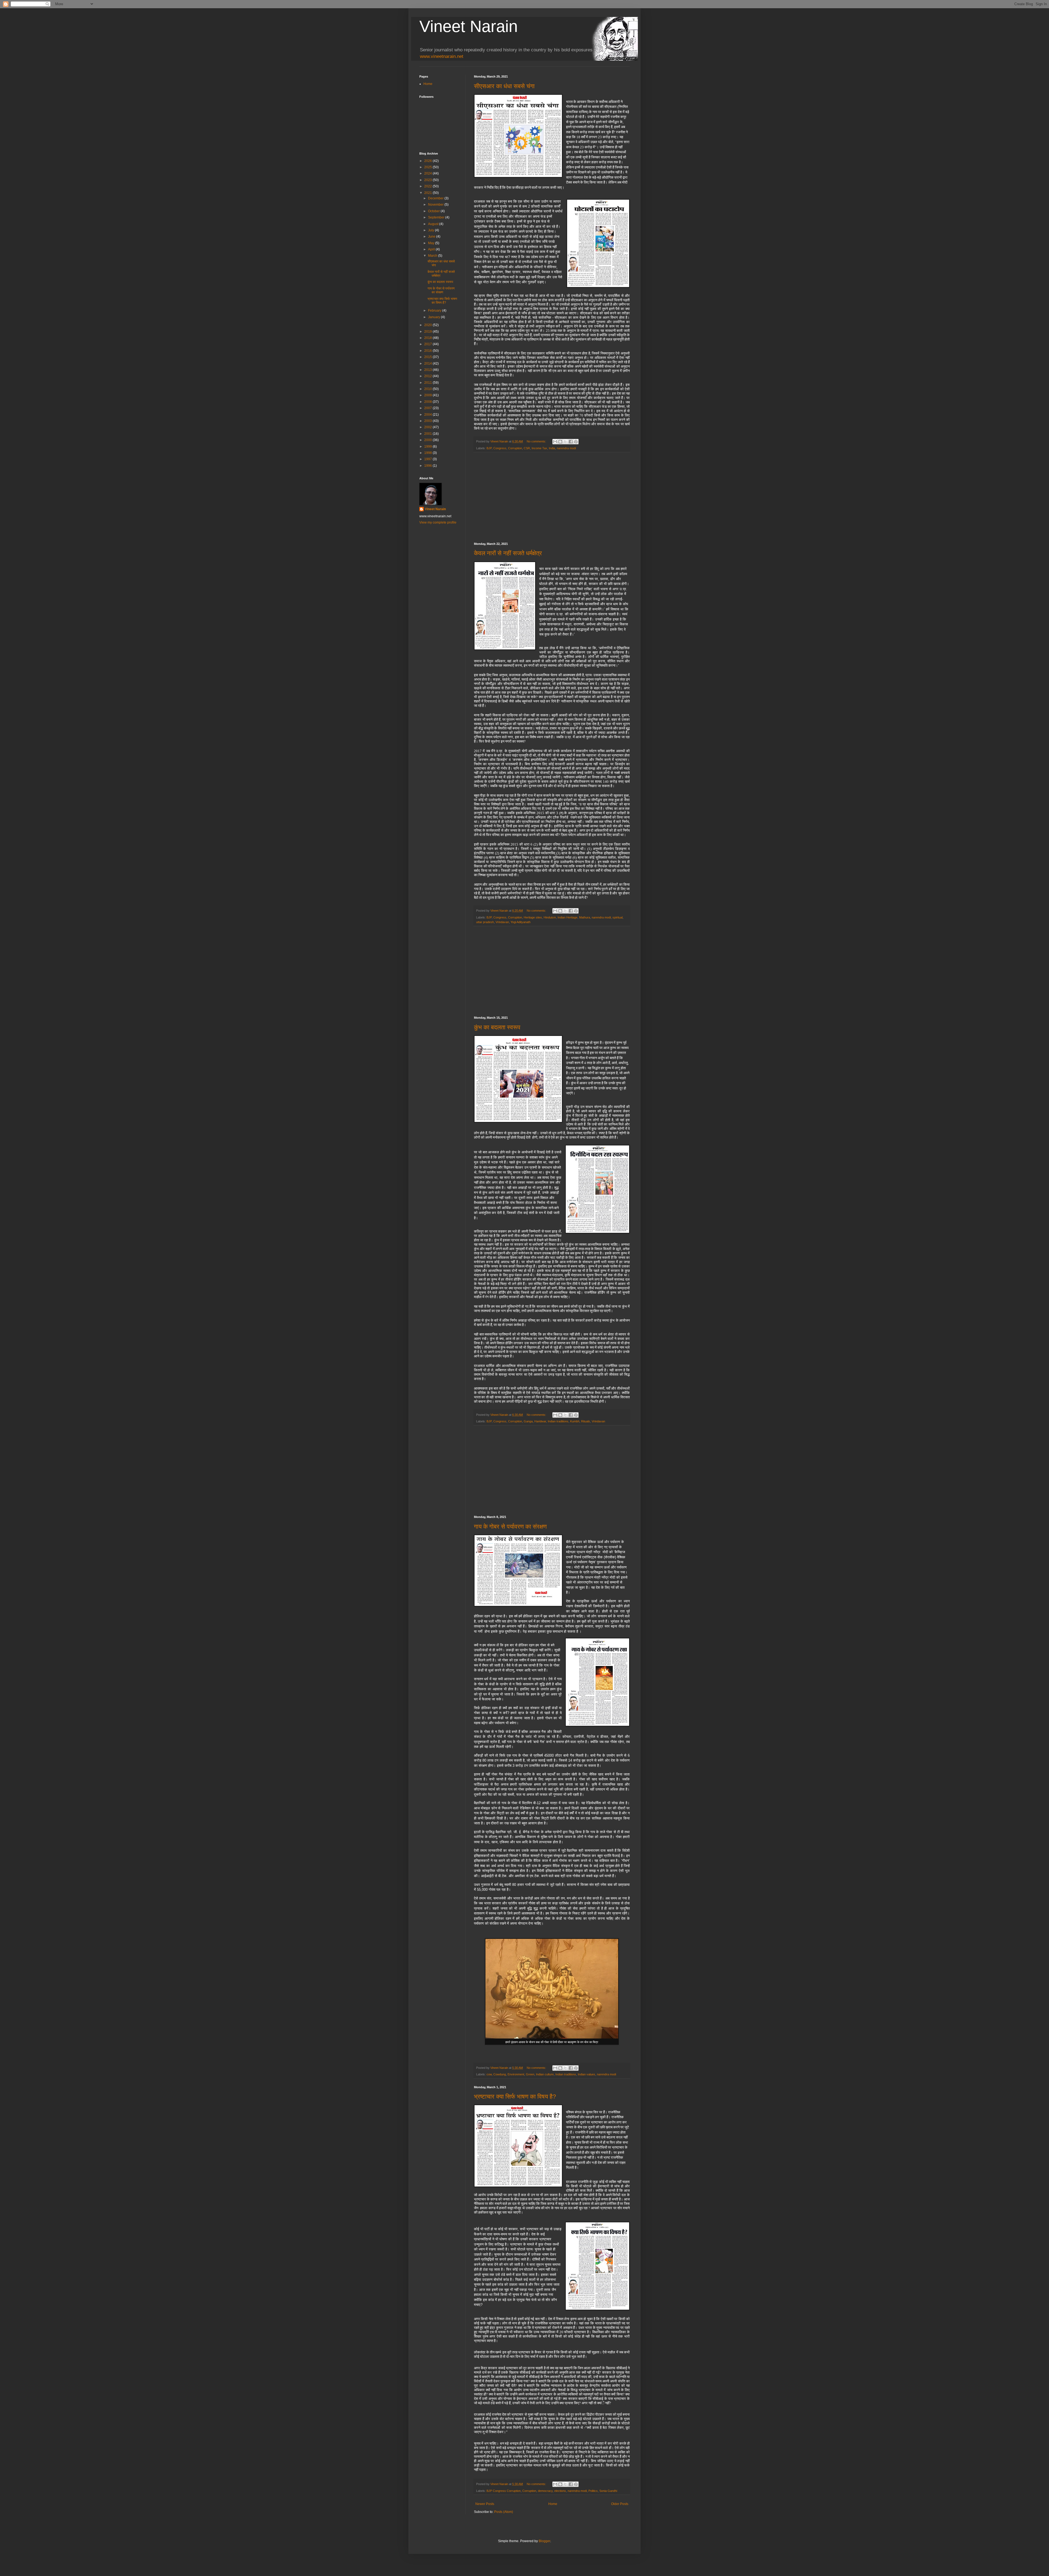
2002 (428, 427)
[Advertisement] (552, 497)
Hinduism (550, 917)
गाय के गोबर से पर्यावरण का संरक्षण (510, 1527)
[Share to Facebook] (571, 442)
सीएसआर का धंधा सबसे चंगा (504, 86)
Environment (516, 2074)
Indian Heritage (568, 917)
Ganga (528, 1421)
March (433, 256)
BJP (489, 448)
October (434, 211)
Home (553, 2504)
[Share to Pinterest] (576, 442)
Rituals (586, 1421)
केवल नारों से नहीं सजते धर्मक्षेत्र (508, 553)
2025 (428, 167)
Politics (593, 2491)
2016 (428, 351)
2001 (428, 434)
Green (530, 2074)
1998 (428, 453)
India (552, 448)
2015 (428, 357)
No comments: (537, 441)
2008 (428, 402)
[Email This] (555, 442)
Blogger (544, 2541)
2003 (428, 421)
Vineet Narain (468, 26)
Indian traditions (558, 1421)
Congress (500, 448)
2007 (428, 408)
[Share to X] (565, 442)
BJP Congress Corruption (504, 2491)
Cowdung (500, 2074)
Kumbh (575, 1421)
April (432, 249)
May (432, 243)
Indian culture (545, 2074)
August (434, 224)
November (436, 205)
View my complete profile (438, 522)
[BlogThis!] (560, 442)
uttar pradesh (485, 922)
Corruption (515, 448)
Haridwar (540, 1421)
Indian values (587, 2074)
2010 (428, 389)
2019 (428, 332)
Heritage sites (533, 917)
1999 (428, 447)
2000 (428, 440)
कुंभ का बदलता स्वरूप (497, 1027)
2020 (428, 325)
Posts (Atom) (504, 2512)
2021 (428, 193)
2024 (428, 173)
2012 (428, 376)
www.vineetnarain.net (442, 56)
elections (560, 2491)
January (434, 317)
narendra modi (566, 448)
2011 (428, 383)
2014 (428, 364)
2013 (428, 370)
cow (489, 2074)
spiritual (618, 917)
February (435, 311)
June (432, 237)
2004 (428, 415)
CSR (527, 448)
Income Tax (539, 448)
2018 (428, 338)
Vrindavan (502, 922)
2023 (428, 180)
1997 (428, 459)
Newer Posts (485, 2504)
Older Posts (620, 2504)
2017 (428, 344)
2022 (428, 186)
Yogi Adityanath (521, 922)
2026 (428, 161)
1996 (428, 466)
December (436, 198)
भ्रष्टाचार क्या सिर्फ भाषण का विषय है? (515, 2097)
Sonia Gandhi (608, 2491)
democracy (545, 2491)
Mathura (585, 917)
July (431, 230)
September (437, 217)
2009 (428, 395)
